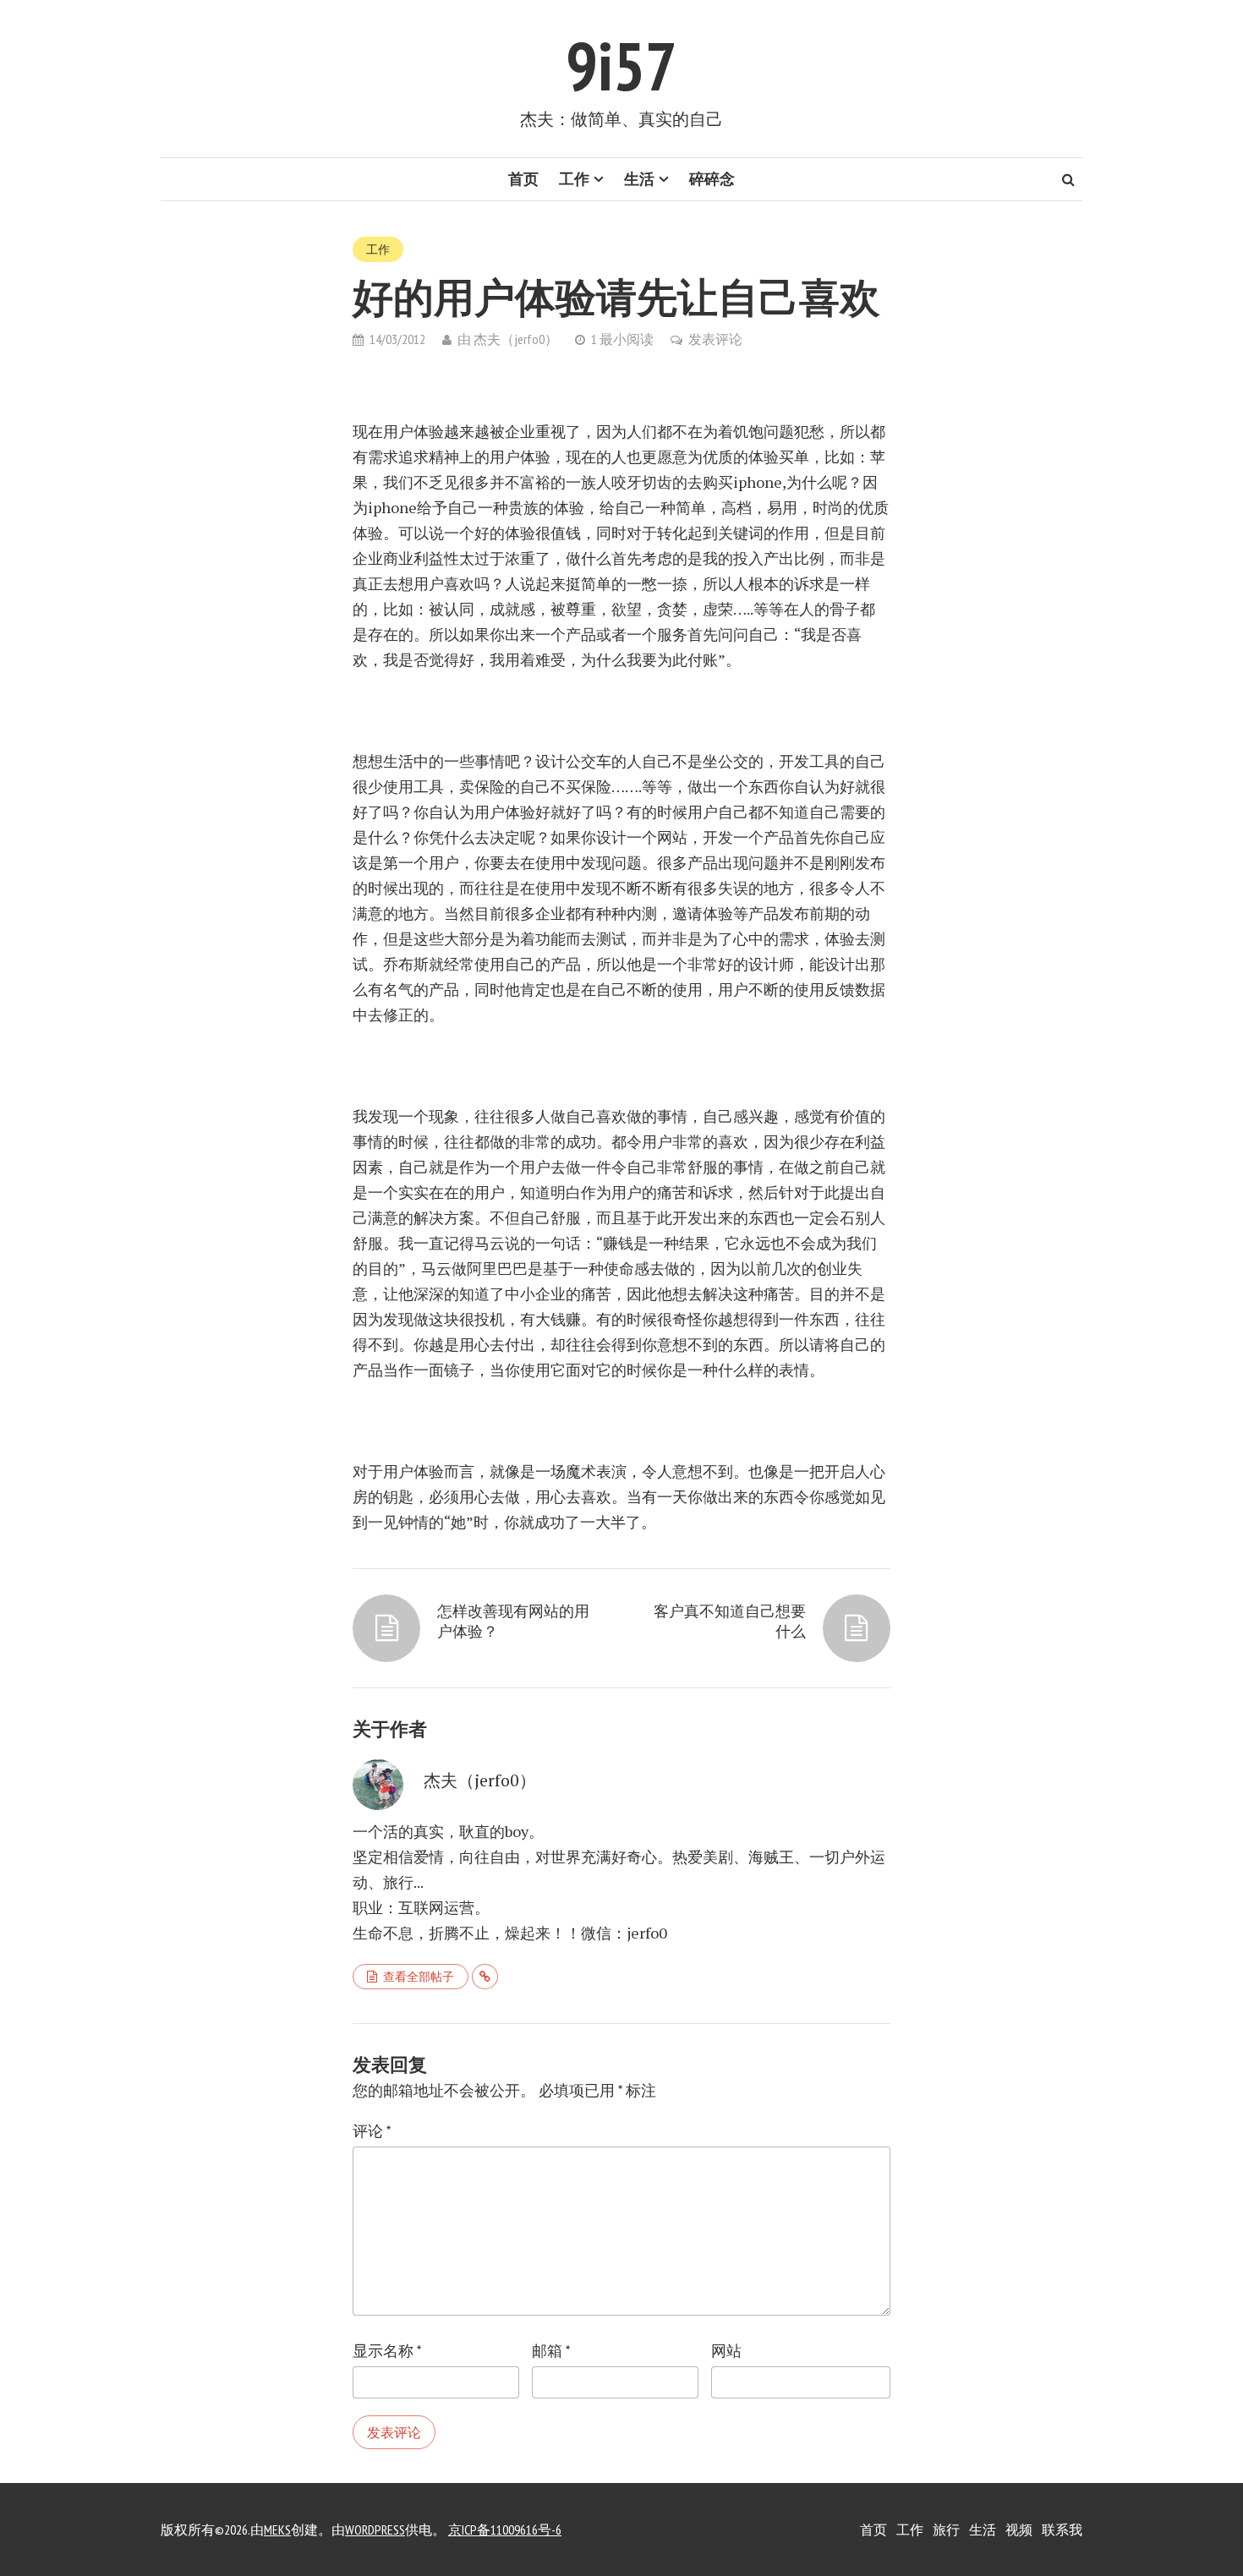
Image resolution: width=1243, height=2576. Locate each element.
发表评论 (715, 339)
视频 (1019, 2530)
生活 (639, 179)
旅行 (946, 2530)
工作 (574, 179)
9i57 (621, 66)
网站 (726, 2351)
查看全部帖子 (419, 1977)
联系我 (1062, 2530)
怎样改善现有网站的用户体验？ (513, 1621)
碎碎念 (712, 179)
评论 (372, 2131)
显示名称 (387, 2351)
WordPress (375, 2530)
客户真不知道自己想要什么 (730, 1621)
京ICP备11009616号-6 (505, 2530)
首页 (523, 179)
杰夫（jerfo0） (516, 339)
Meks (277, 2530)
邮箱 (551, 2351)
